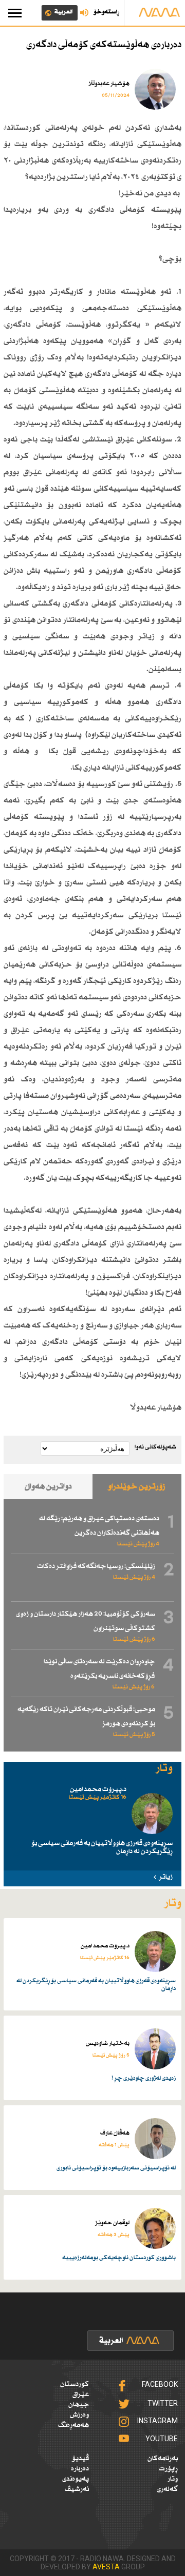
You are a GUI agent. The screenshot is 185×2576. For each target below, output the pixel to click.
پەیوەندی (76, 2479)
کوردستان (75, 2384)
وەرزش (79, 2415)
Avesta (106, 2567)
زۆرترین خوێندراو (137, 1487)
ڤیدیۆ (80, 2459)
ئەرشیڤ (77, 2489)
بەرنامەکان (163, 2459)
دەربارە (80, 2469)
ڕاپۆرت (168, 2469)
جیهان (79, 2405)
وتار (173, 2479)
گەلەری (167, 2489)
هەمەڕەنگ (73, 2425)
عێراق (81, 2394)
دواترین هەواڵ (48, 1487)
